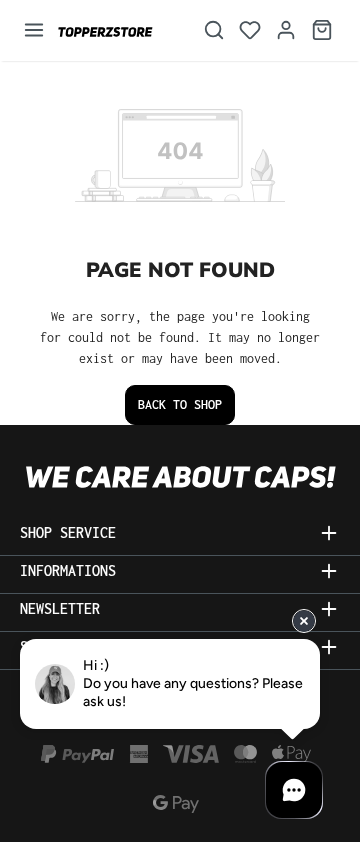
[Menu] (34, 30)
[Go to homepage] (117, 30)
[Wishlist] (250, 30)
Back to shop (180, 404)
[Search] (214, 30)
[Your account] (286, 30)
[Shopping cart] (322, 30)
